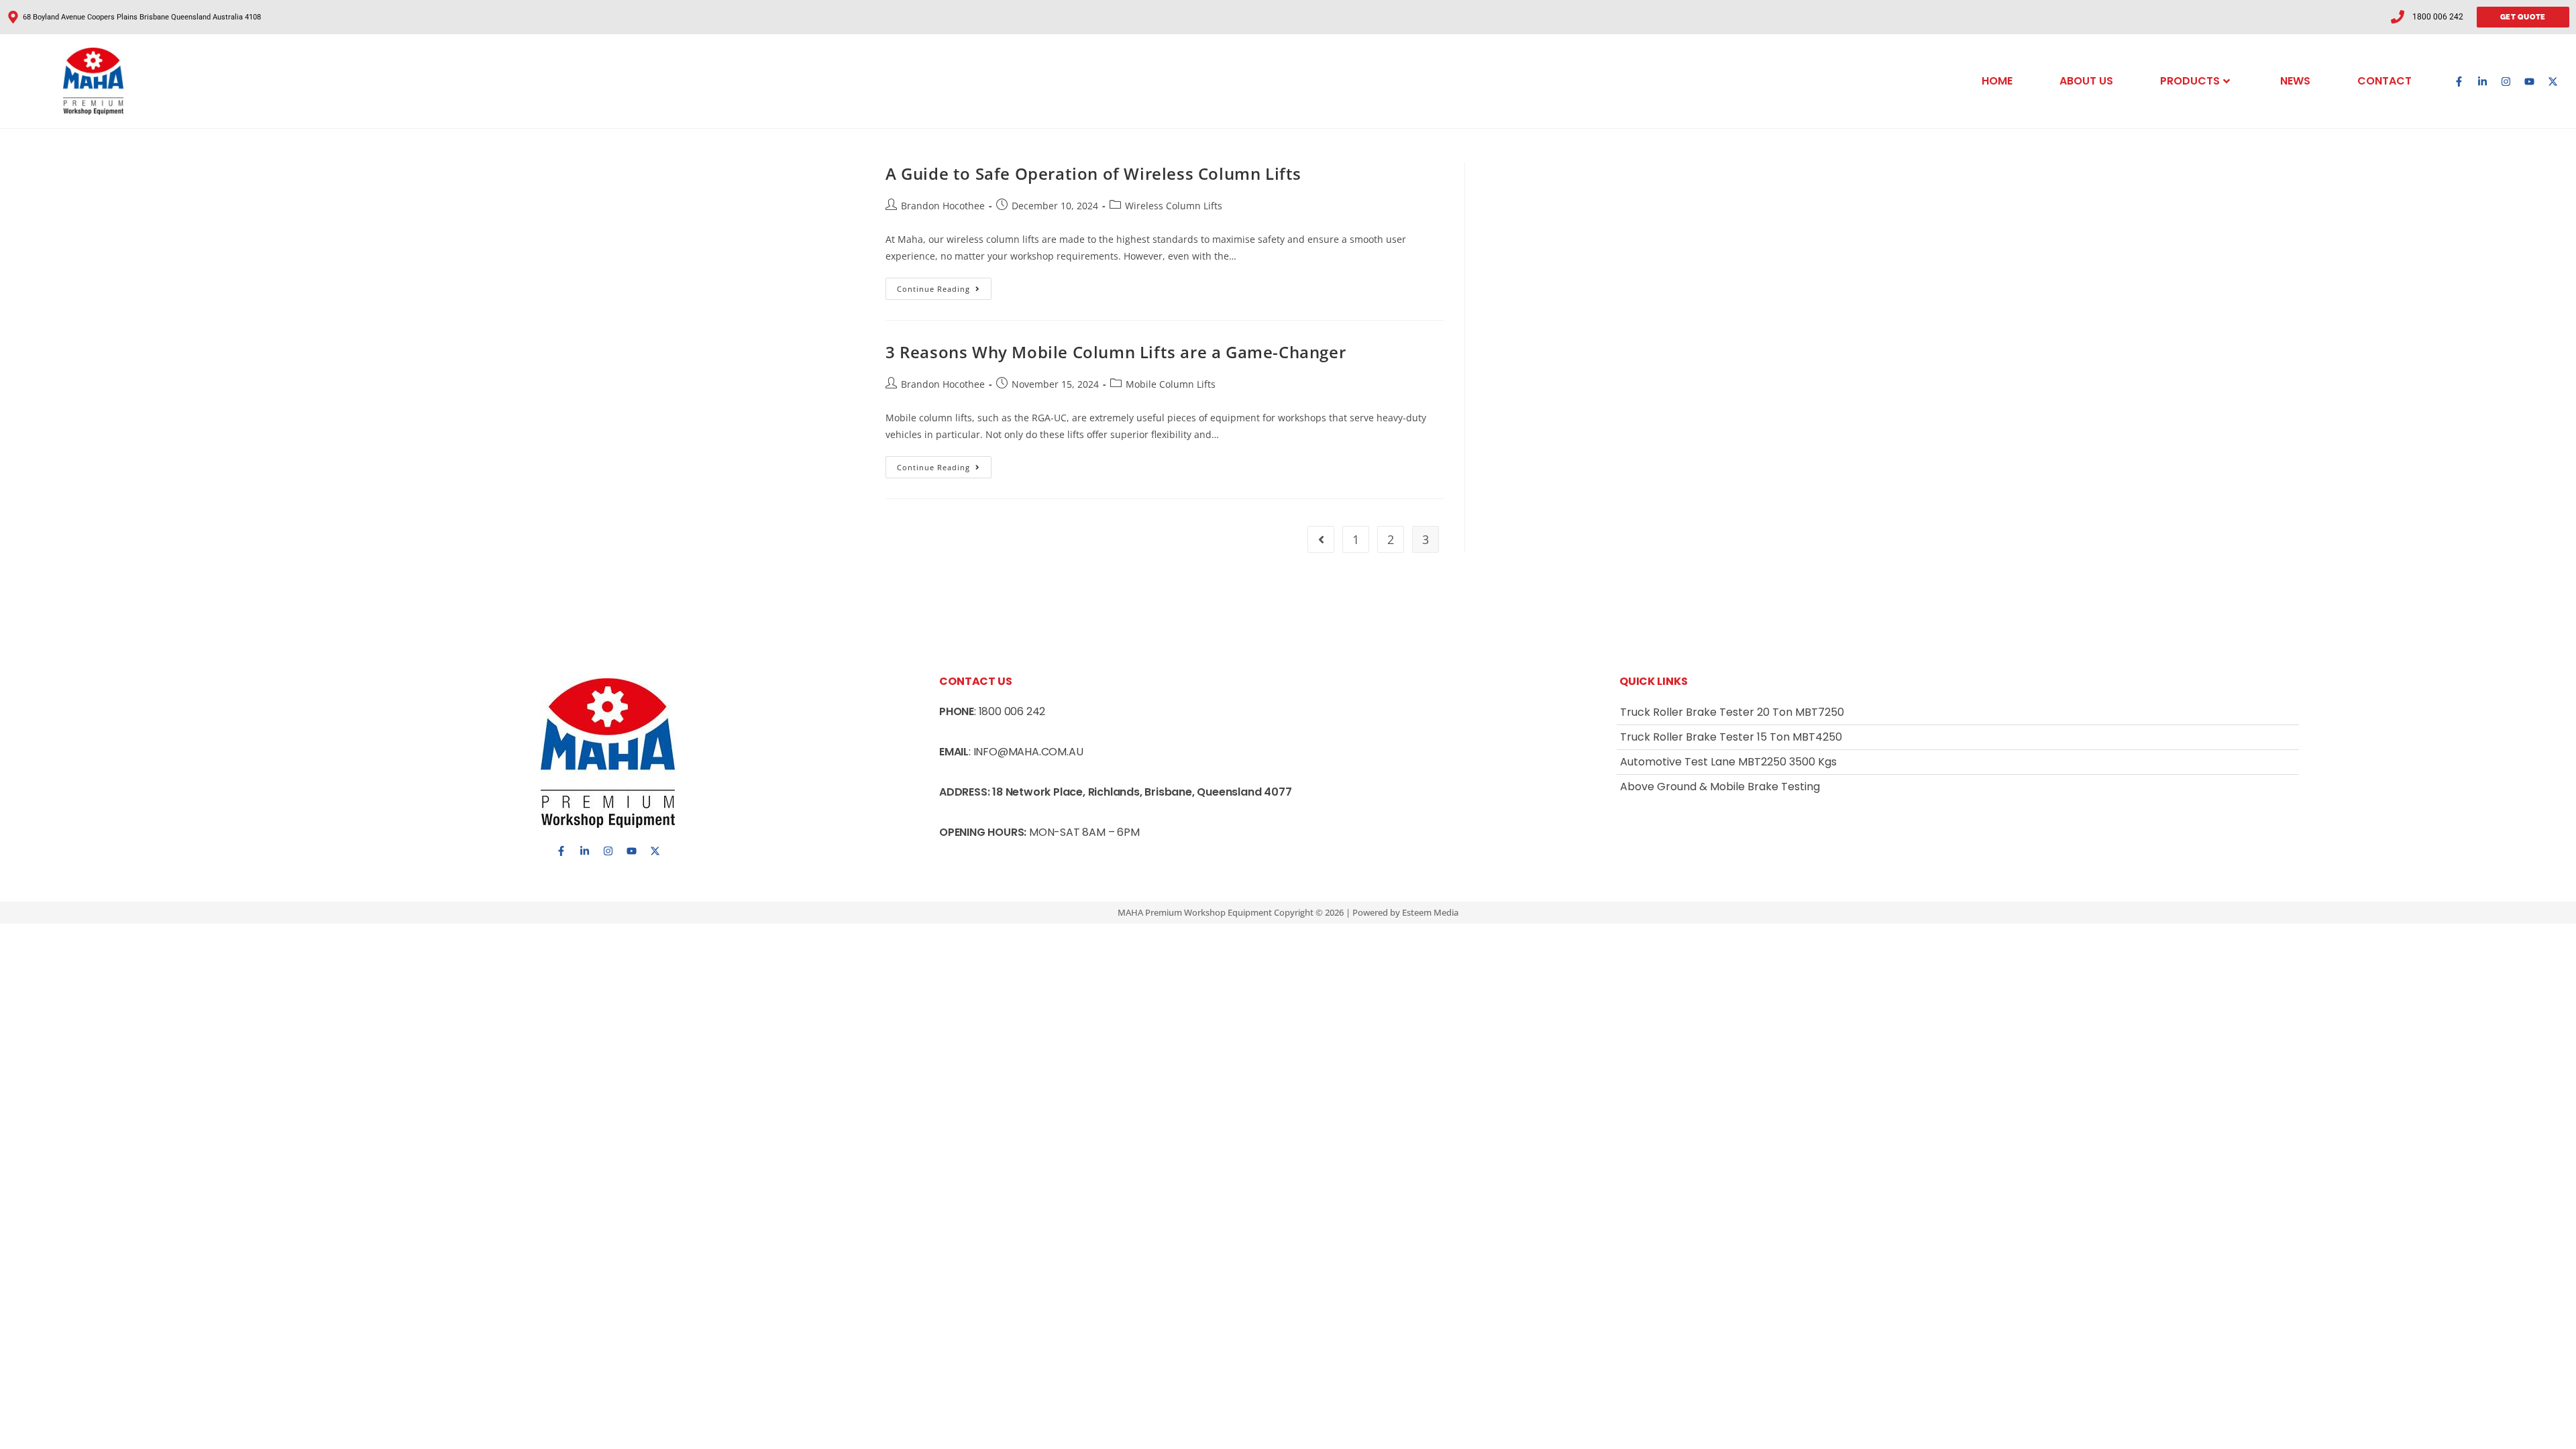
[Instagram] (2506, 81)
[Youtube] (2529, 81)
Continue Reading (944, 286)
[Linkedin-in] (2482, 81)
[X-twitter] (2553, 81)
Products (2190, 81)
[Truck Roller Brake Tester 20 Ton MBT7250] (1958, 712)
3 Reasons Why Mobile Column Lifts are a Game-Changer (1116, 352)
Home (1997, 81)
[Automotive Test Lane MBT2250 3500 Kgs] (1958, 762)
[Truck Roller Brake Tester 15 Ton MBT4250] (1958, 737)
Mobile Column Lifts (1171, 384)
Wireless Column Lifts (1174, 206)
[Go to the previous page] (1321, 539)
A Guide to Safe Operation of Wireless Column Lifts (1093, 173)
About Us (2086, 81)
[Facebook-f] (2459, 81)
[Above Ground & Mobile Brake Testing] (1958, 787)
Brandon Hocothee (943, 206)
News (2295, 81)
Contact (2384, 81)
